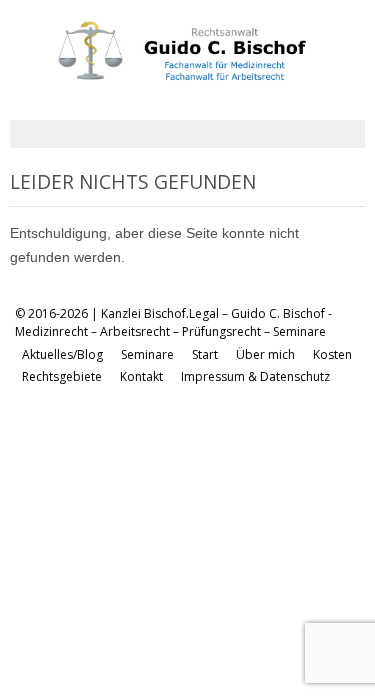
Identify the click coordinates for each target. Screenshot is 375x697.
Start (205, 354)
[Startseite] (169, 74)
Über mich (265, 354)
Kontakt (141, 376)
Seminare (147, 354)
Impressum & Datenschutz (255, 376)
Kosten (332, 354)
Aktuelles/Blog (62, 354)
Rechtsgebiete (62, 376)
